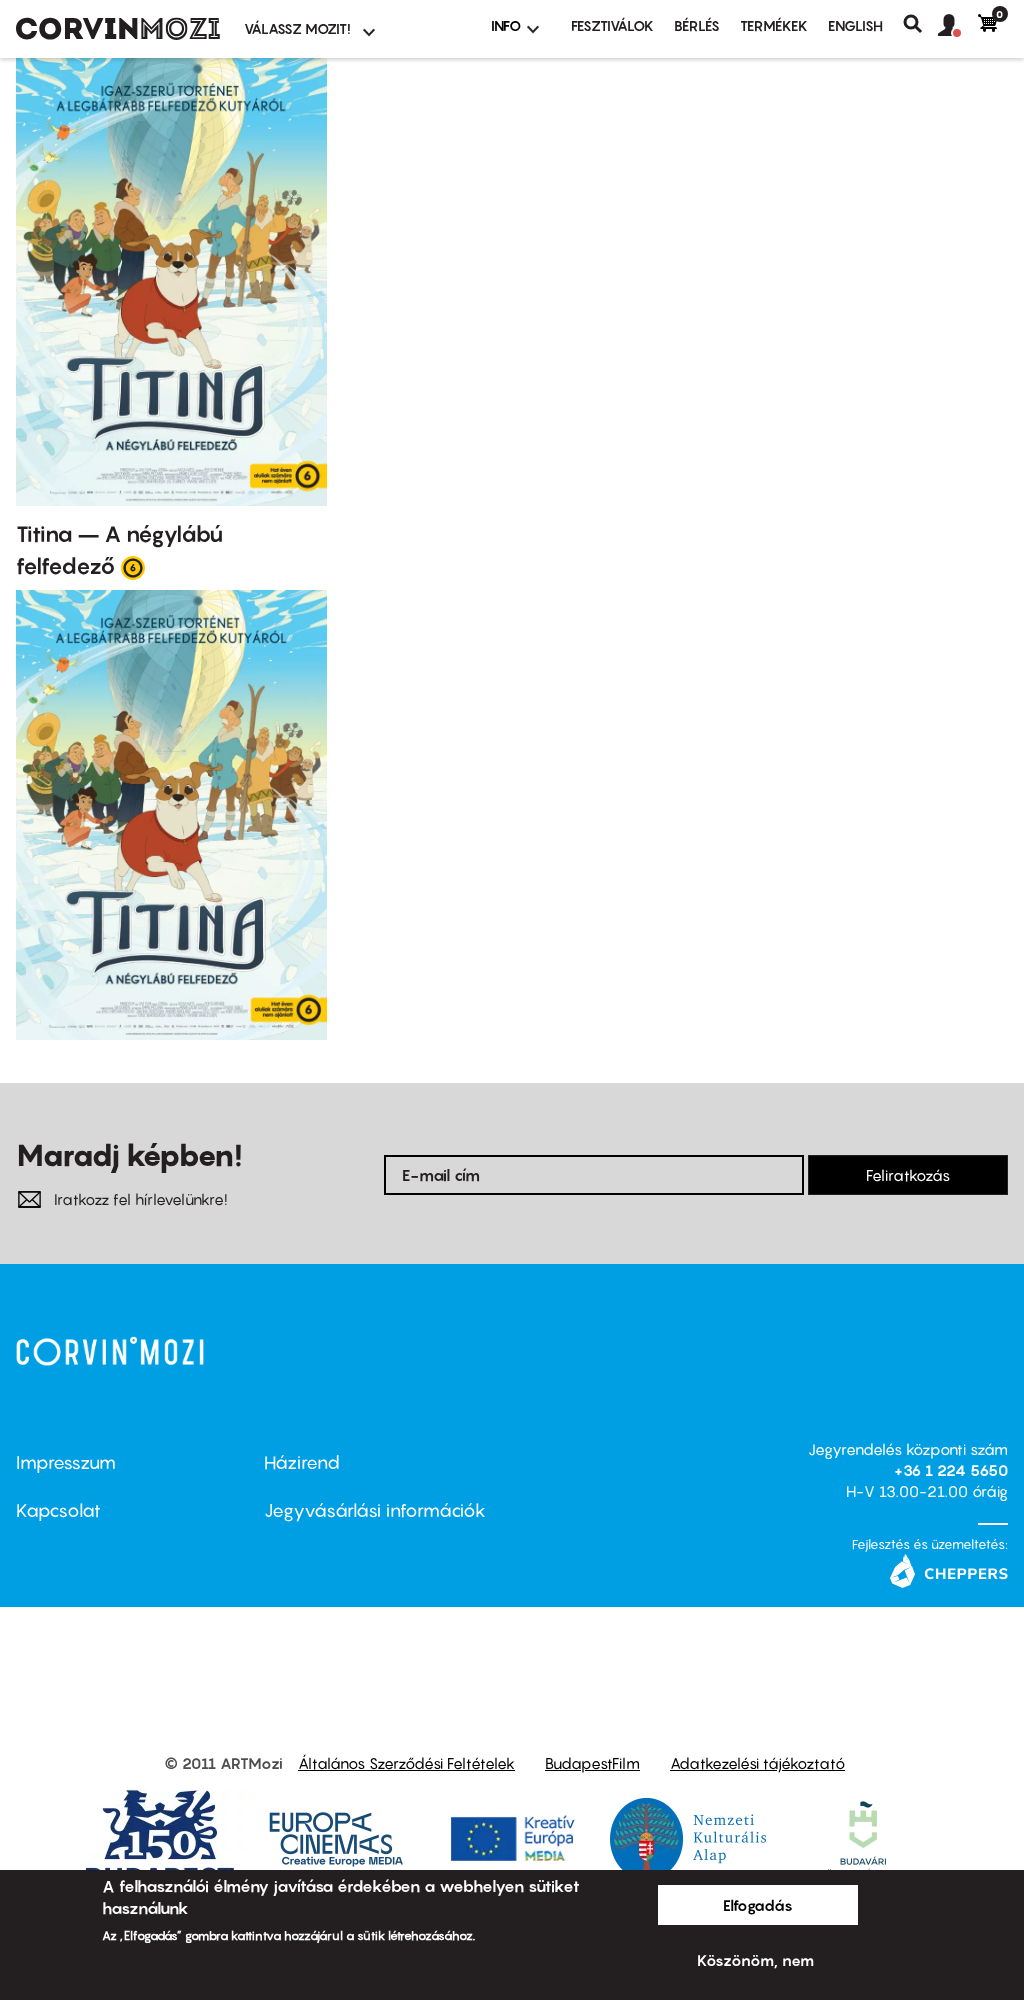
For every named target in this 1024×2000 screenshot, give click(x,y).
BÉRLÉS (697, 25)
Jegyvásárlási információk (375, 1510)
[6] (133, 567)
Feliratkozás (908, 1175)
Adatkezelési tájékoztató (757, 1763)
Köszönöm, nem (755, 1960)
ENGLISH (855, 25)
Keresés (920, 24)
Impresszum (66, 1462)
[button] (958, 26)
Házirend (302, 1462)
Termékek (774, 25)
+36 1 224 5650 (951, 1470)
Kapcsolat (58, 1510)
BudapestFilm (592, 1763)
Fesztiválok (612, 25)
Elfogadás (758, 1905)
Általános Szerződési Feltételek (406, 1763)
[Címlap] (118, 29)
